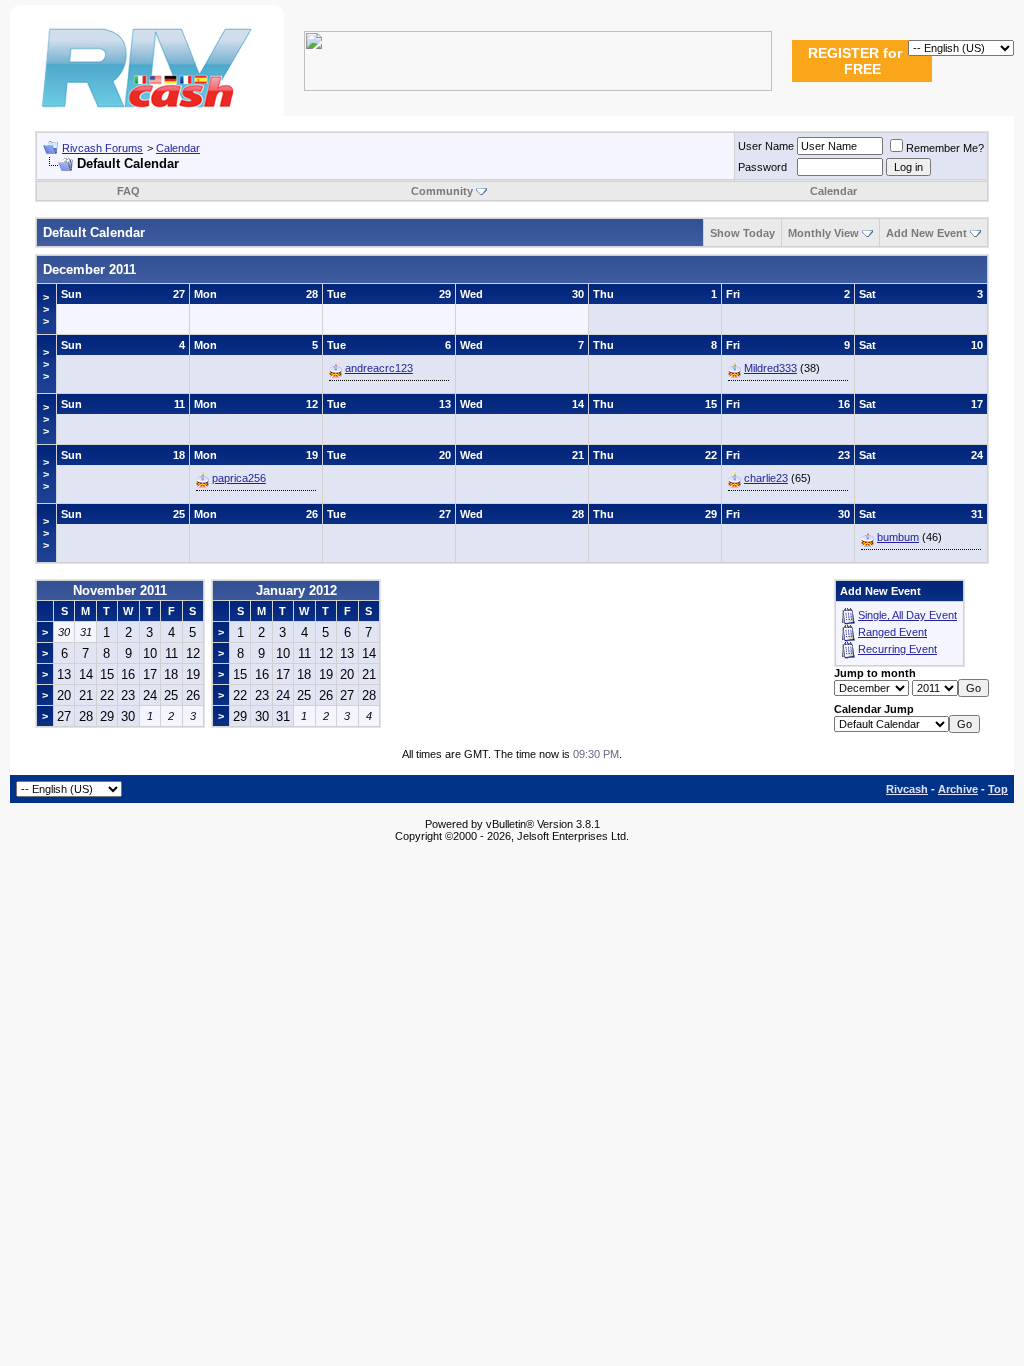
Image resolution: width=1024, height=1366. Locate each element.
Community (442, 191)
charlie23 (766, 478)
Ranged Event (892, 632)
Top (998, 789)
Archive (958, 789)
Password (762, 167)
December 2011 (89, 269)
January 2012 (296, 590)
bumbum (898, 537)
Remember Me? (945, 148)
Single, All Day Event (907, 615)
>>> (46, 309)
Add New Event (926, 233)
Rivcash (907, 789)
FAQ (128, 191)
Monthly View (823, 233)
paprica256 (239, 478)
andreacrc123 (379, 368)
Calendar (178, 148)
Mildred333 (770, 368)
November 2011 (120, 590)
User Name (766, 146)
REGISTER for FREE (855, 61)
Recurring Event (897, 649)
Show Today (742, 233)
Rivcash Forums (102, 148)
